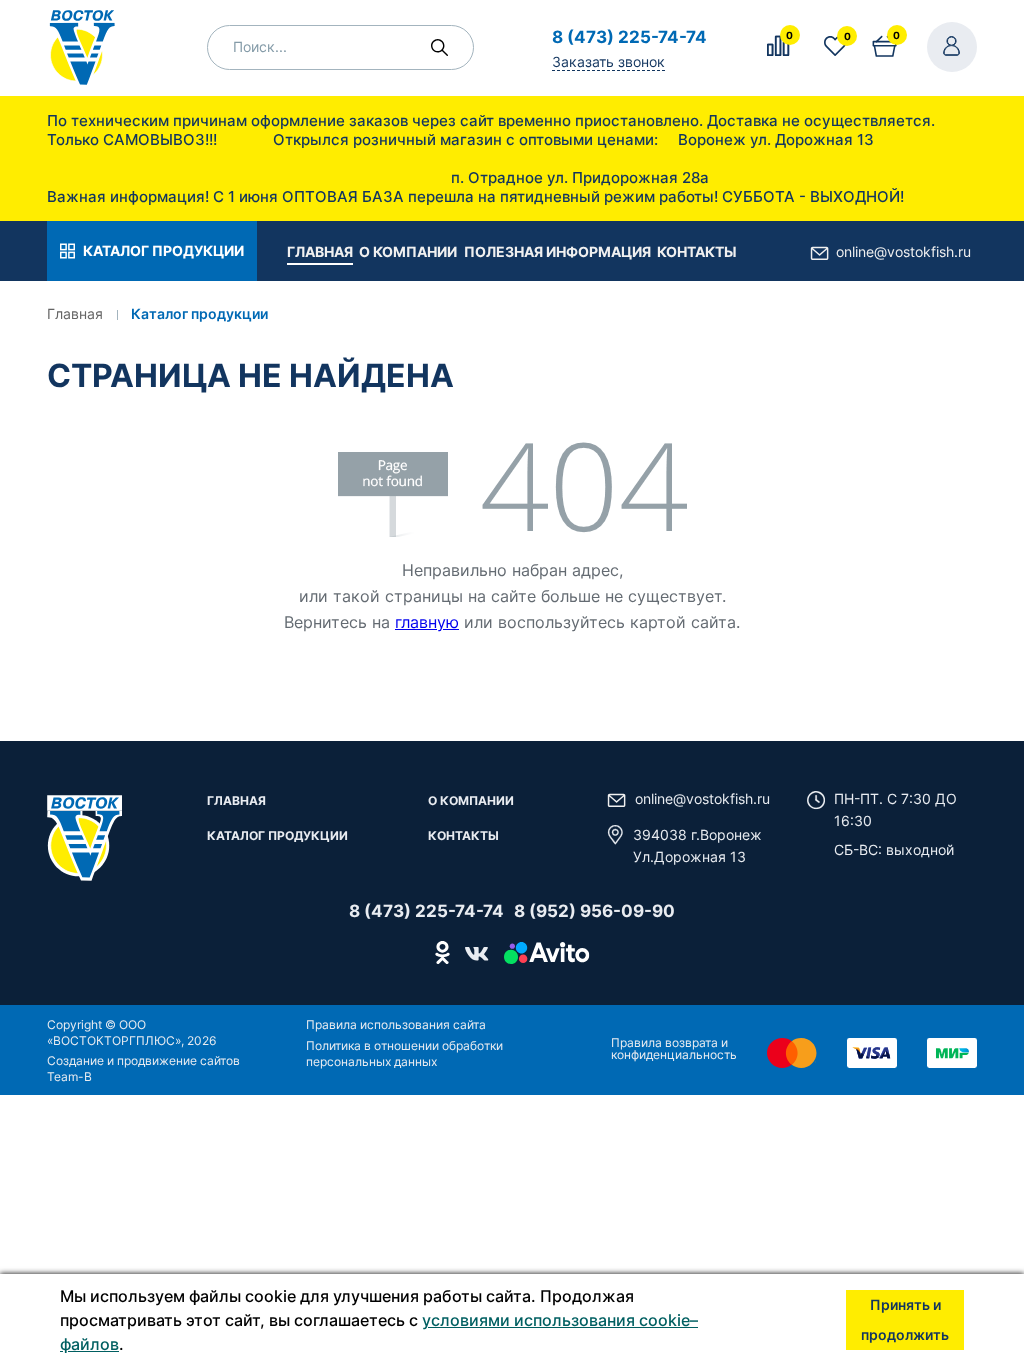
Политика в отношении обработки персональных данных (404, 1053)
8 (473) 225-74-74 (629, 37)
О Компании (471, 801)
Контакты (463, 836)
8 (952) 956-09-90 (594, 911)
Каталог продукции (277, 836)
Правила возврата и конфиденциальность (674, 1048)
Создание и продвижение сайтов (143, 1060)
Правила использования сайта (396, 1024)
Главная (236, 801)
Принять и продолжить (905, 1319)
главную (427, 622)
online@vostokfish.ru (903, 251)
